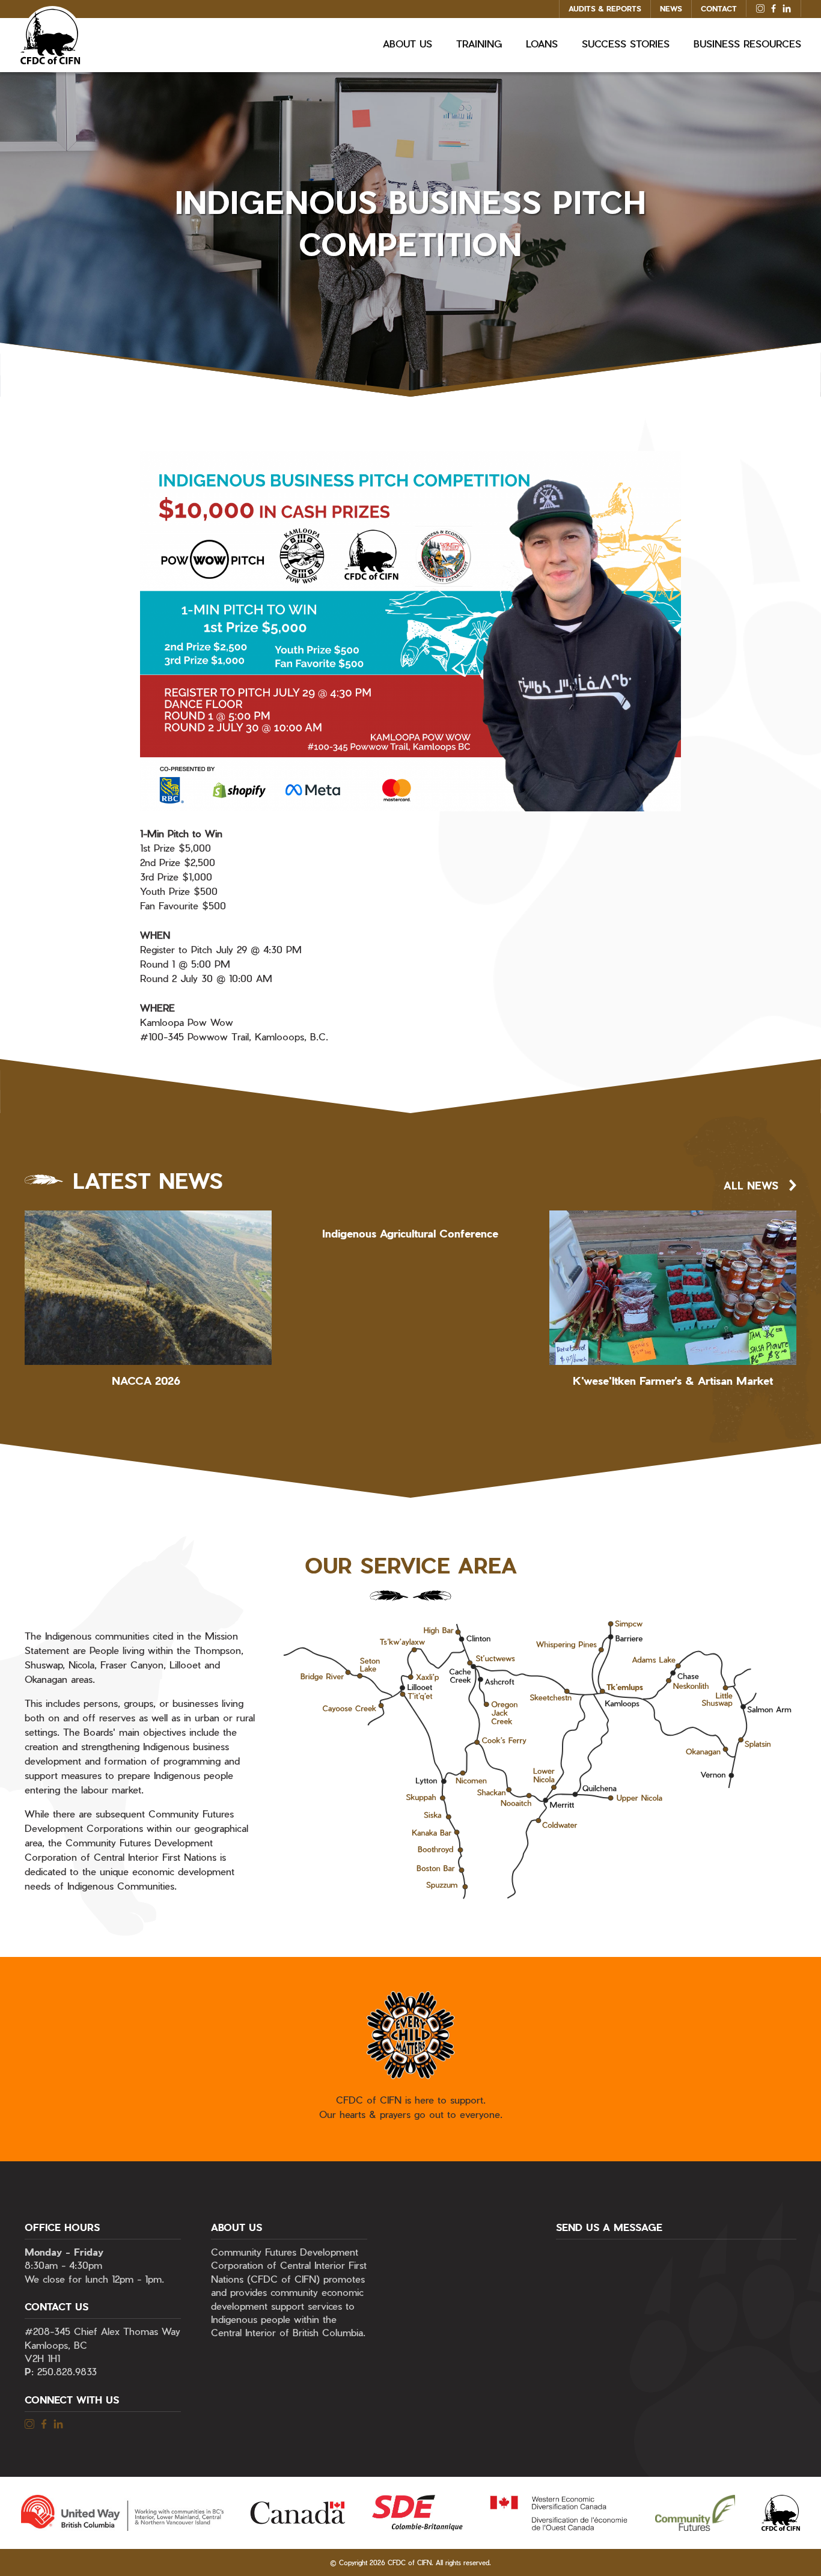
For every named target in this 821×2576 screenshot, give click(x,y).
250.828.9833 (67, 2371)
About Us (407, 44)
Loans (542, 44)
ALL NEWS (751, 1185)
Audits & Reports (605, 8)
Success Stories (626, 44)
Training (479, 44)
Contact (719, 8)
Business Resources (747, 44)
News (671, 8)
